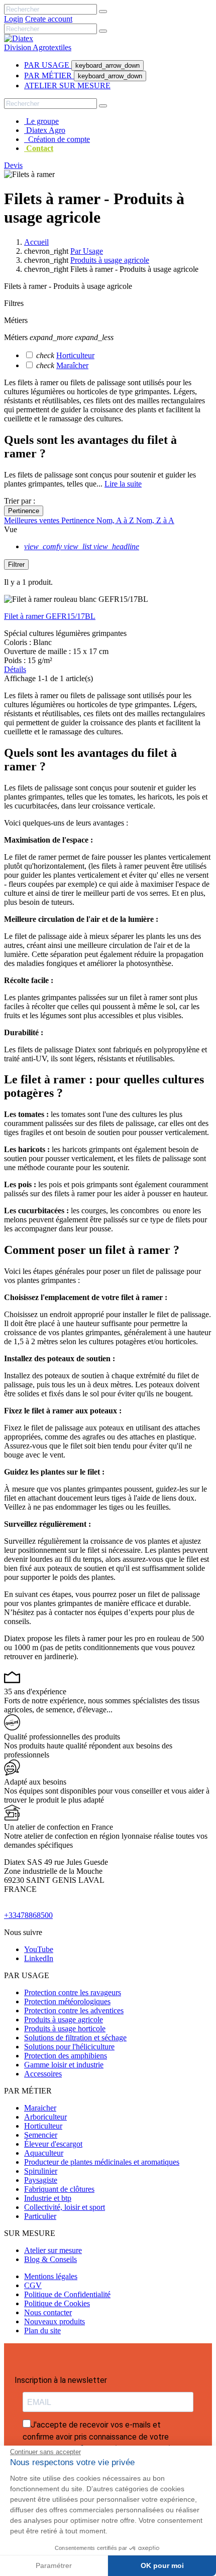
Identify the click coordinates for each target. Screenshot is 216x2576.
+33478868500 (28, 1915)
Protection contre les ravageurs (73, 1992)
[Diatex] (19, 38)
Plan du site (42, 2330)
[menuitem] (48, 65)
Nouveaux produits (55, 2321)
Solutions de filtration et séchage (75, 2038)
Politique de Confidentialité (67, 2294)
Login (14, 19)
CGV (33, 2285)
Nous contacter (48, 2312)
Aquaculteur (44, 2153)
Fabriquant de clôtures (59, 2189)
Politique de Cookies (57, 2303)
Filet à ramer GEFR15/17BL (50, 616)
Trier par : (20, 501)
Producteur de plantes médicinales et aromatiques (102, 2162)
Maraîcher (72, 365)
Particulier (40, 2216)
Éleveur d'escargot (53, 2144)
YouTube (39, 1949)
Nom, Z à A (155, 520)
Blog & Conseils (50, 2259)
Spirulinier (41, 2171)
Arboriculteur (45, 2117)
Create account (49, 19)
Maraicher (40, 2108)
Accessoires (43, 2074)
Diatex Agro (45, 130)
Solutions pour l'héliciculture (69, 2047)
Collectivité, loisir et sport (65, 2207)
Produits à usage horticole (65, 2029)
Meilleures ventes (33, 520)
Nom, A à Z (116, 520)
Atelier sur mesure (53, 2250)
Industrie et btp (48, 2198)
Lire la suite (123, 484)
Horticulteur (75, 355)
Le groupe (41, 121)
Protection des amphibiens (66, 2056)
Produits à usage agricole (64, 2020)
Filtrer (16, 565)
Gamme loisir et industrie (64, 2065)
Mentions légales (51, 2276)
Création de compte (57, 139)
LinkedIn (39, 1958)
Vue (11, 529)
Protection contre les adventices (74, 2010)
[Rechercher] (103, 12)
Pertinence (24, 511)
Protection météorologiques (67, 2001)
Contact (39, 148)
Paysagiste (41, 2180)
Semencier (41, 2135)
